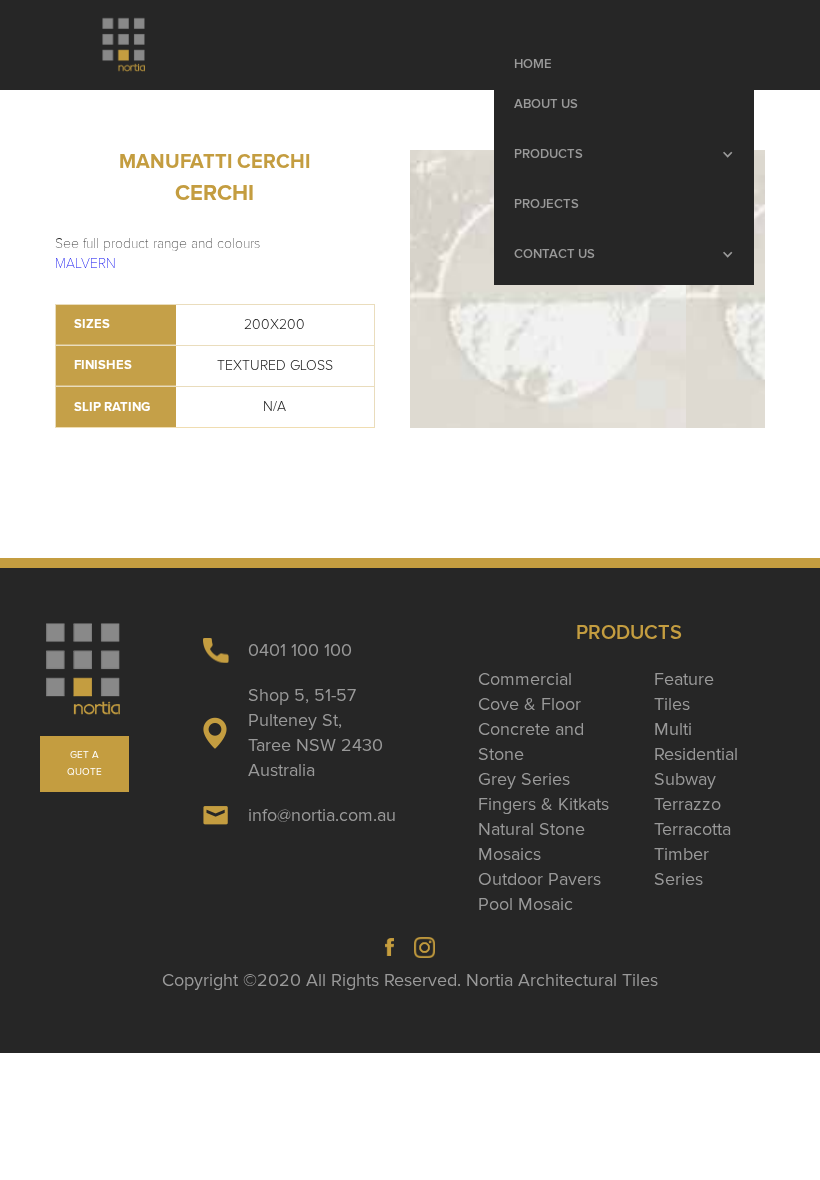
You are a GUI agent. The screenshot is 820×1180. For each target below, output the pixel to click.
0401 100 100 (300, 650)
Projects (546, 204)
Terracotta (692, 829)
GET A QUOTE (84, 763)
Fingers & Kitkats (543, 804)
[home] (125, 45)
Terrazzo (687, 804)
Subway (685, 779)
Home (533, 64)
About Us (546, 104)
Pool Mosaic (525, 904)
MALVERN (85, 263)
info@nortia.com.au (322, 815)
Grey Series (524, 779)
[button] (624, 155)
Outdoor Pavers (539, 879)
